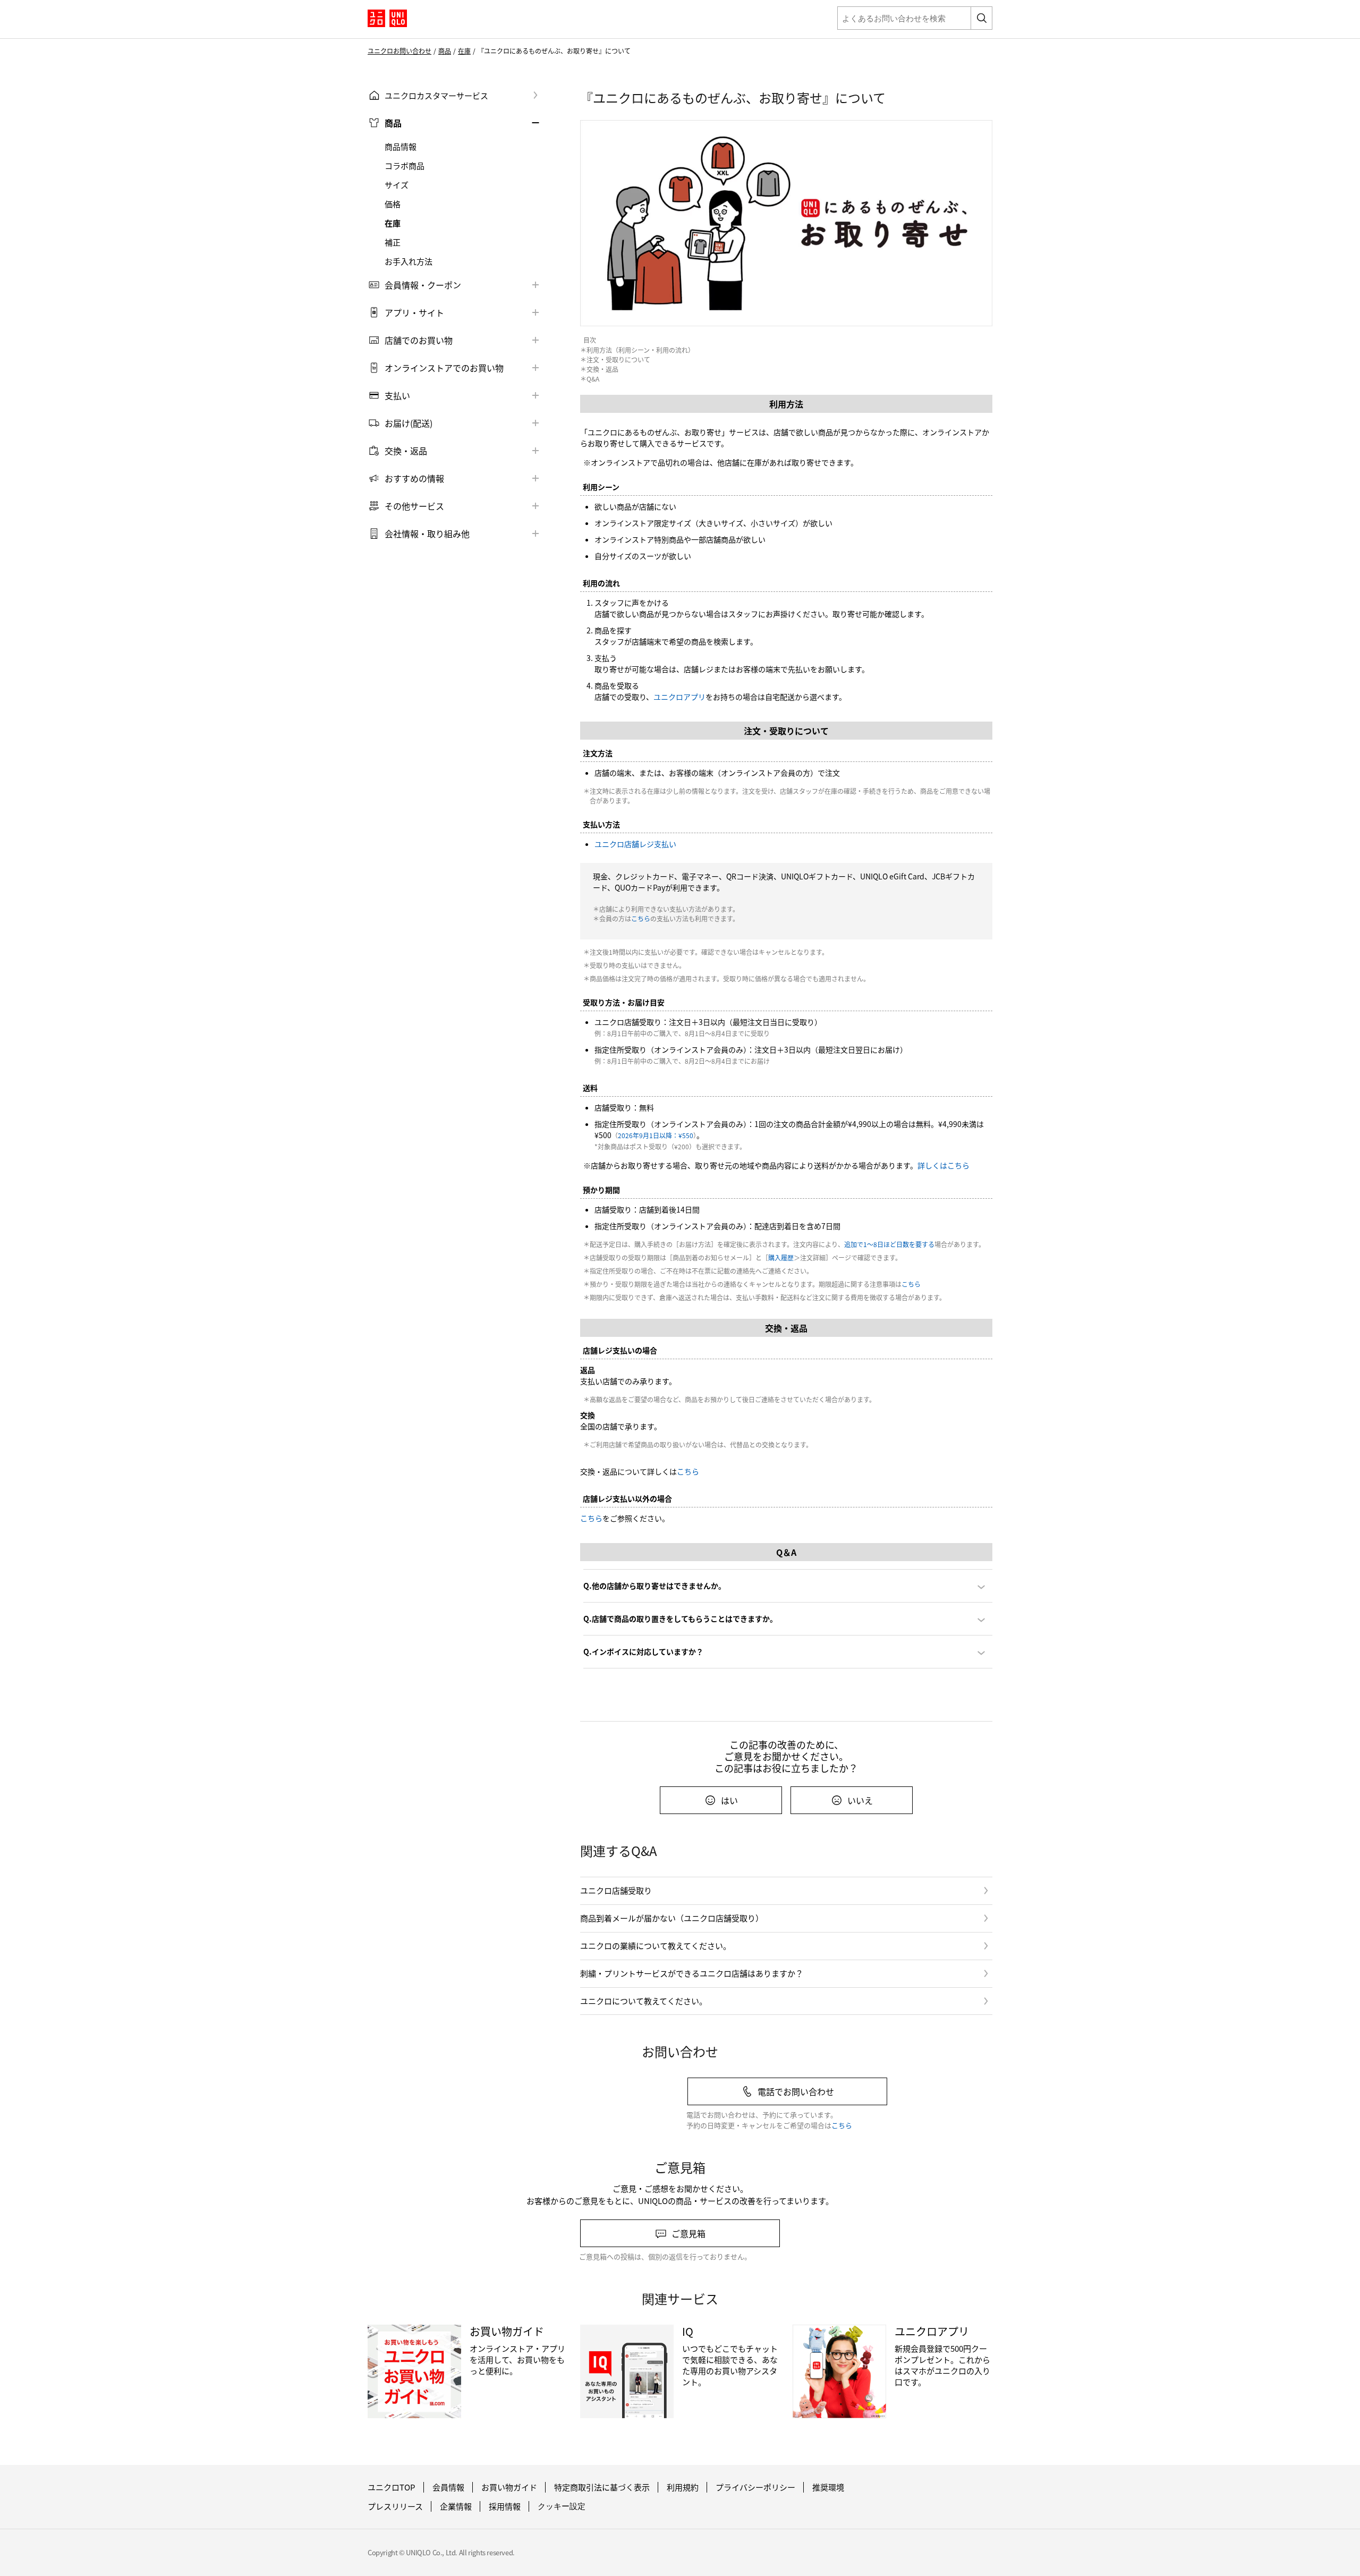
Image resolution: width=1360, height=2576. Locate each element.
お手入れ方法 (409, 261)
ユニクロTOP (392, 2487)
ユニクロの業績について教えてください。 (656, 1946)
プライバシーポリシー (755, 2487)
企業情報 (456, 2506)
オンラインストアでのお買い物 (444, 368)
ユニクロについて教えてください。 (644, 2001)
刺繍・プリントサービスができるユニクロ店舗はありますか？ (692, 1973)
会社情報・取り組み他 (427, 533)
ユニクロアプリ (679, 697)
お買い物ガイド (509, 2487)
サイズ (397, 185)
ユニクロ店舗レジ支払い (635, 844)
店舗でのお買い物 (419, 340)
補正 (393, 242)
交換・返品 (406, 451)
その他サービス (414, 506)
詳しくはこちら (943, 1165)
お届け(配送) (409, 423)
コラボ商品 (405, 166)
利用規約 (683, 2487)
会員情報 (448, 2487)
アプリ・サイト (414, 312)
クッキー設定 (562, 2506)
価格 (393, 204)
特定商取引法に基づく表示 (602, 2487)
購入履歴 (781, 1257)
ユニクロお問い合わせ (399, 51)
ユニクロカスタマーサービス (436, 95)
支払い (397, 395)
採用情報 (505, 2506)
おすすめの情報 (414, 478)
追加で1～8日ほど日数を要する (889, 1244)
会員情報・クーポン (423, 285)
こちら (641, 918)
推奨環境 (828, 2487)
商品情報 (401, 147)
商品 (445, 51)
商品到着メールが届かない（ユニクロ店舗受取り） (672, 1918)
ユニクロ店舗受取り (616, 1890)
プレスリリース (395, 2506)
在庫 (464, 51)
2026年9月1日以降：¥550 (656, 1135)
